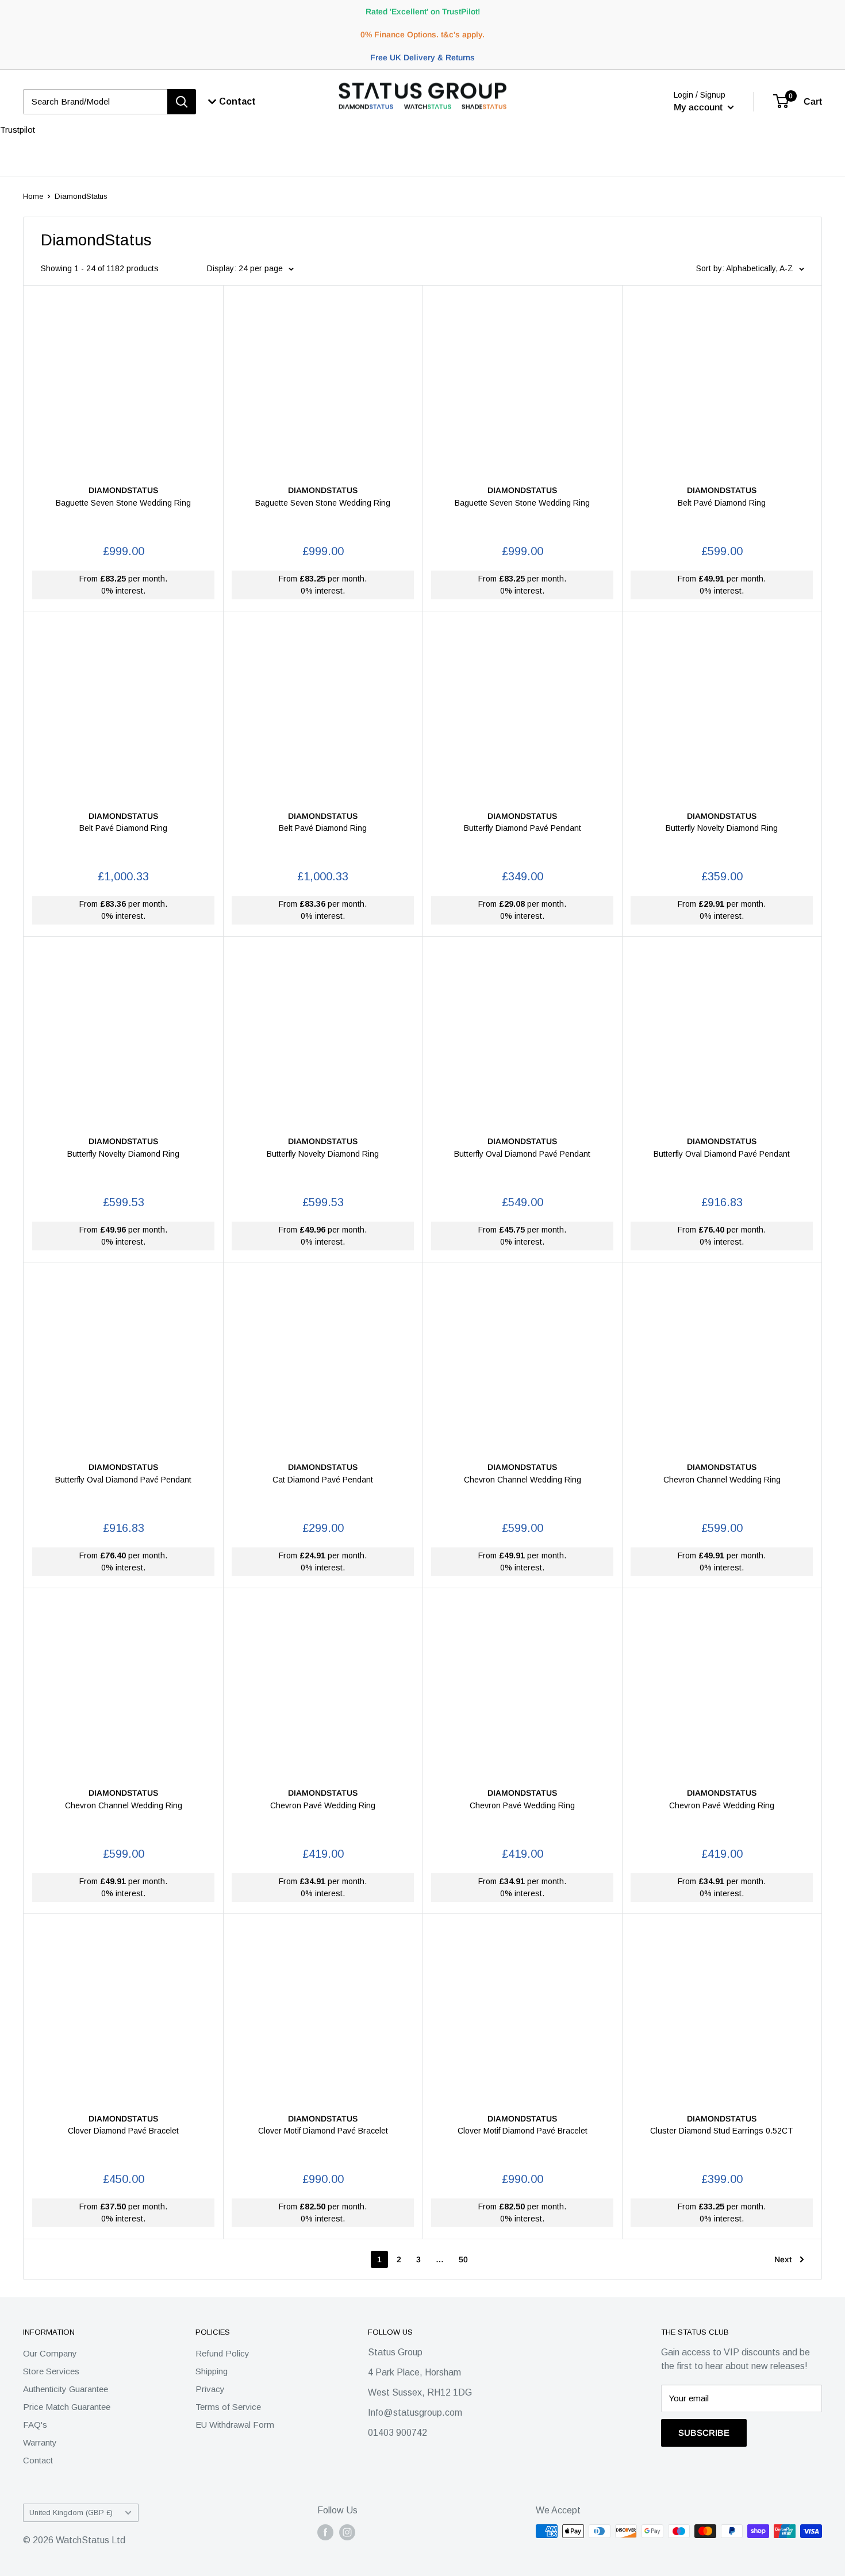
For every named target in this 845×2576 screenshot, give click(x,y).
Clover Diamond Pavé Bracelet (123, 2131)
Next (783, 2259)
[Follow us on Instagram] (347, 2532)
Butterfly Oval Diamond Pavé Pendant (522, 1154)
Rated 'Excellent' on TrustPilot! (423, 11)
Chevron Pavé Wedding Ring (323, 1805)
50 (463, 2259)
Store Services (51, 2371)
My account (699, 107)
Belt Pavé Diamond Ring (722, 503)
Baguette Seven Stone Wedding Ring (123, 503)
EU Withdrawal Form (235, 2425)
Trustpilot (18, 130)
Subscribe (704, 2433)
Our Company (50, 2353)
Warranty (40, 2442)
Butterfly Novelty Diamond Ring (722, 828)
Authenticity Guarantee (66, 2389)
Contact (38, 2460)
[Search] (182, 102)
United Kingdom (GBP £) (71, 2513)
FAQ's (35, 2425)
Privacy (210, 2389)
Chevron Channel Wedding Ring (523, 1480)
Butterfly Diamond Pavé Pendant (523, 828)
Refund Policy (222, 2353)
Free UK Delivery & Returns (422, 57)
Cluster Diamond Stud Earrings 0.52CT (722, 2131)
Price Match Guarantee (67, 2407)
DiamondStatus (81, 196)
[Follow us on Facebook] (325, 2532)
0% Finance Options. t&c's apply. (422, 34)
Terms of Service (228, 2407)
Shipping (212, 2371)
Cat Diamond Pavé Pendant (323, 1480)
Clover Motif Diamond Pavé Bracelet (323, 2131)
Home (33, 196)
